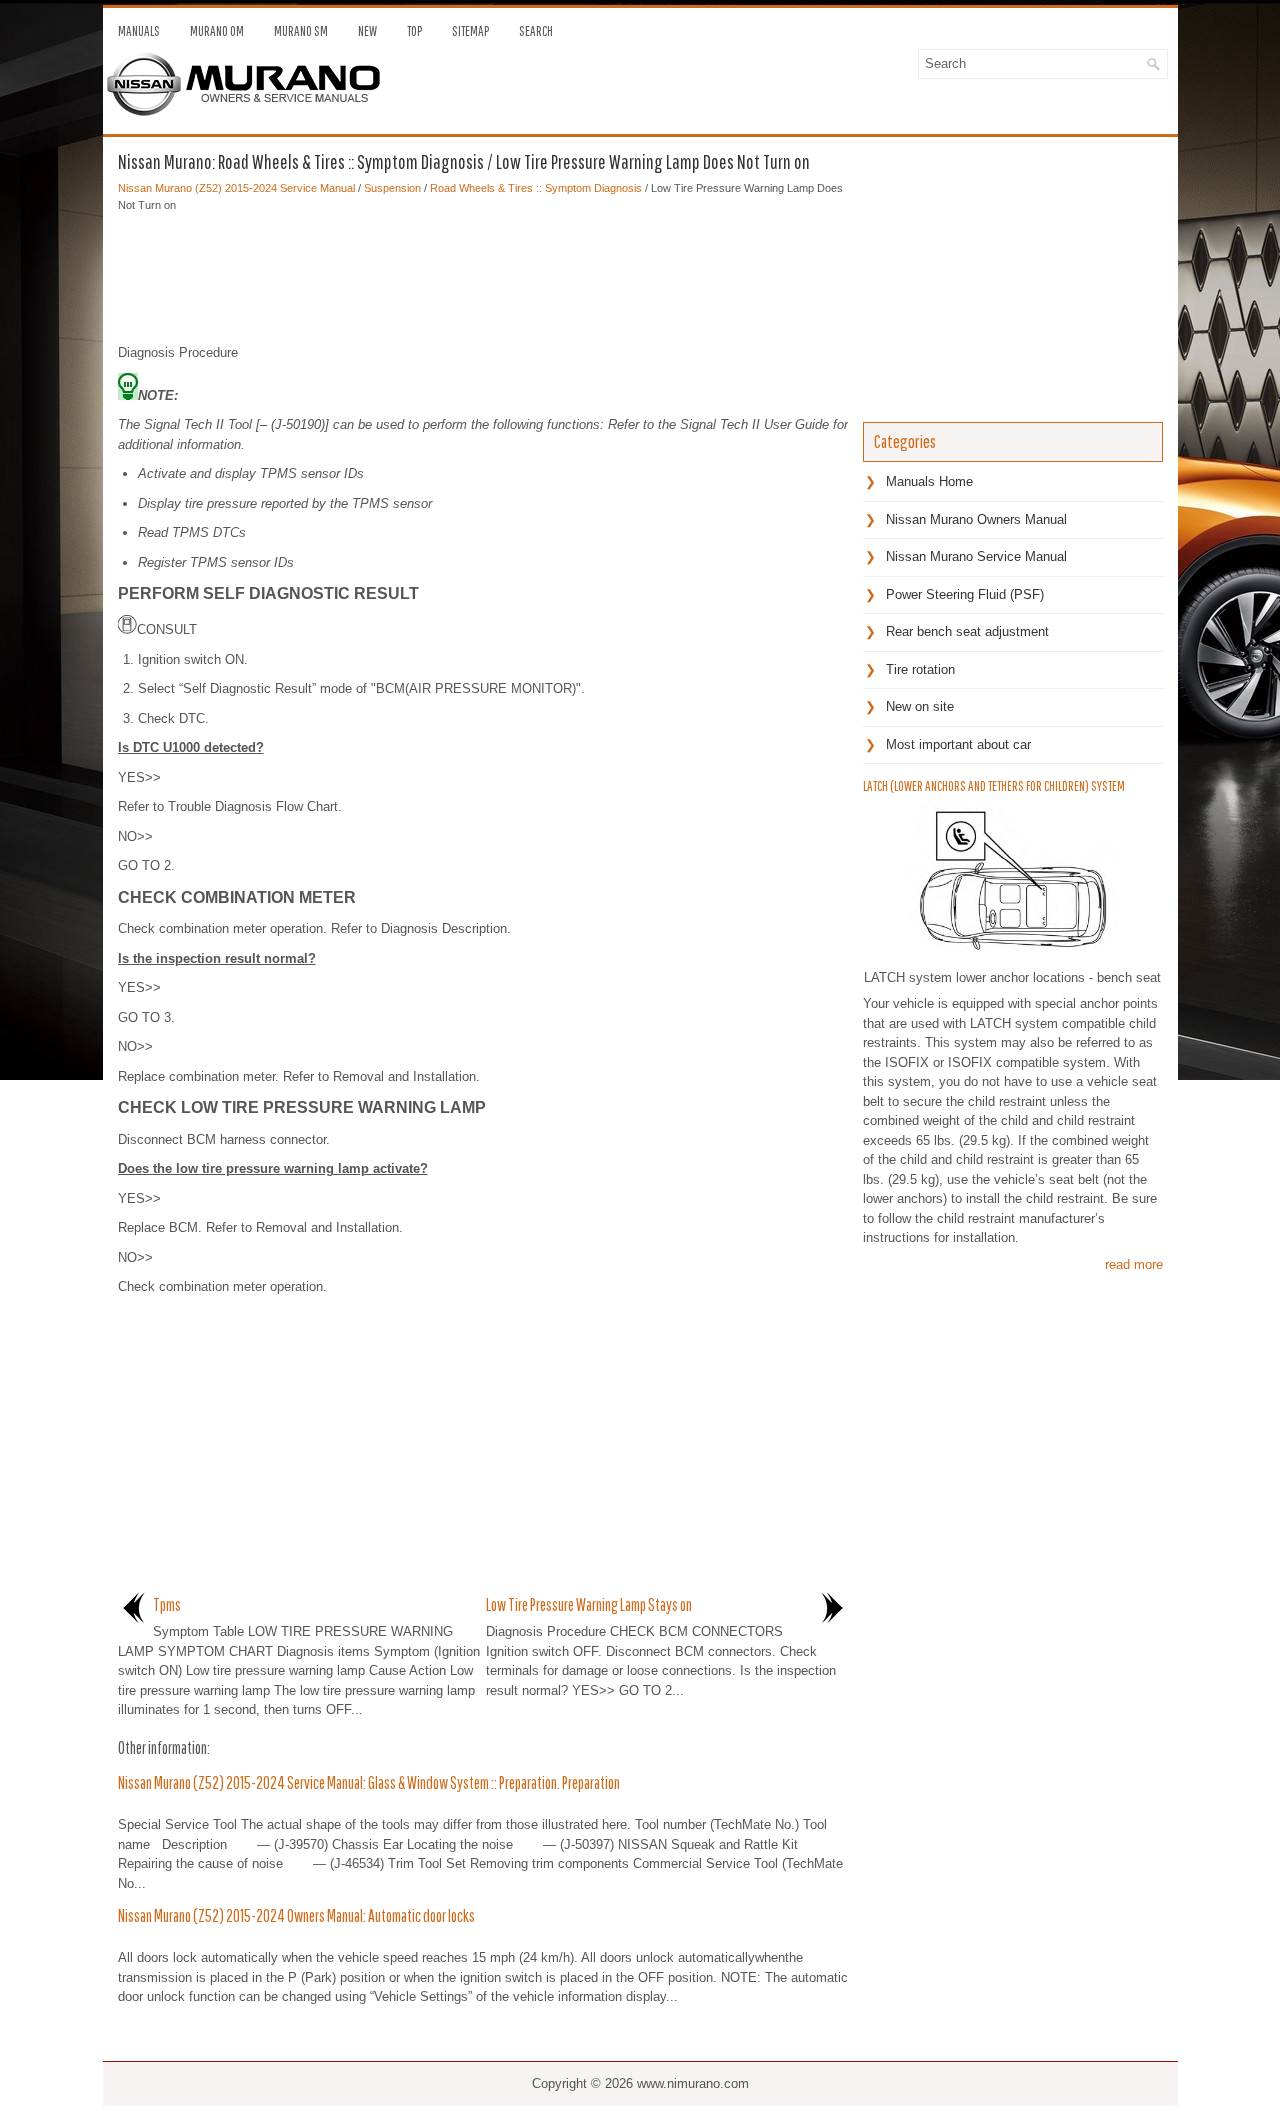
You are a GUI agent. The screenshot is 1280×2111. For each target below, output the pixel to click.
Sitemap (470, 31)
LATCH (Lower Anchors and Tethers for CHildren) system (994, 786)
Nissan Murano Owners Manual (976, 519)
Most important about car (958, 744)
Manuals (139, 31)
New (367, 31)
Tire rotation (920, 669)
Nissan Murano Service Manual (976, 556)
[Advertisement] (483, 273)
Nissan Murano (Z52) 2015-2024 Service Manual (236, 188)
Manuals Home (929, 481)
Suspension (392, 188)
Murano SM (301, 31)
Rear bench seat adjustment (967, 631)
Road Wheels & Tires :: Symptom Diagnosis (536, 188)
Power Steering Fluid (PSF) (965, 594)
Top (414, 31)
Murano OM (217, 31)
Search (536, 31)
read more (1134, 1264)
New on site (920, 706)
